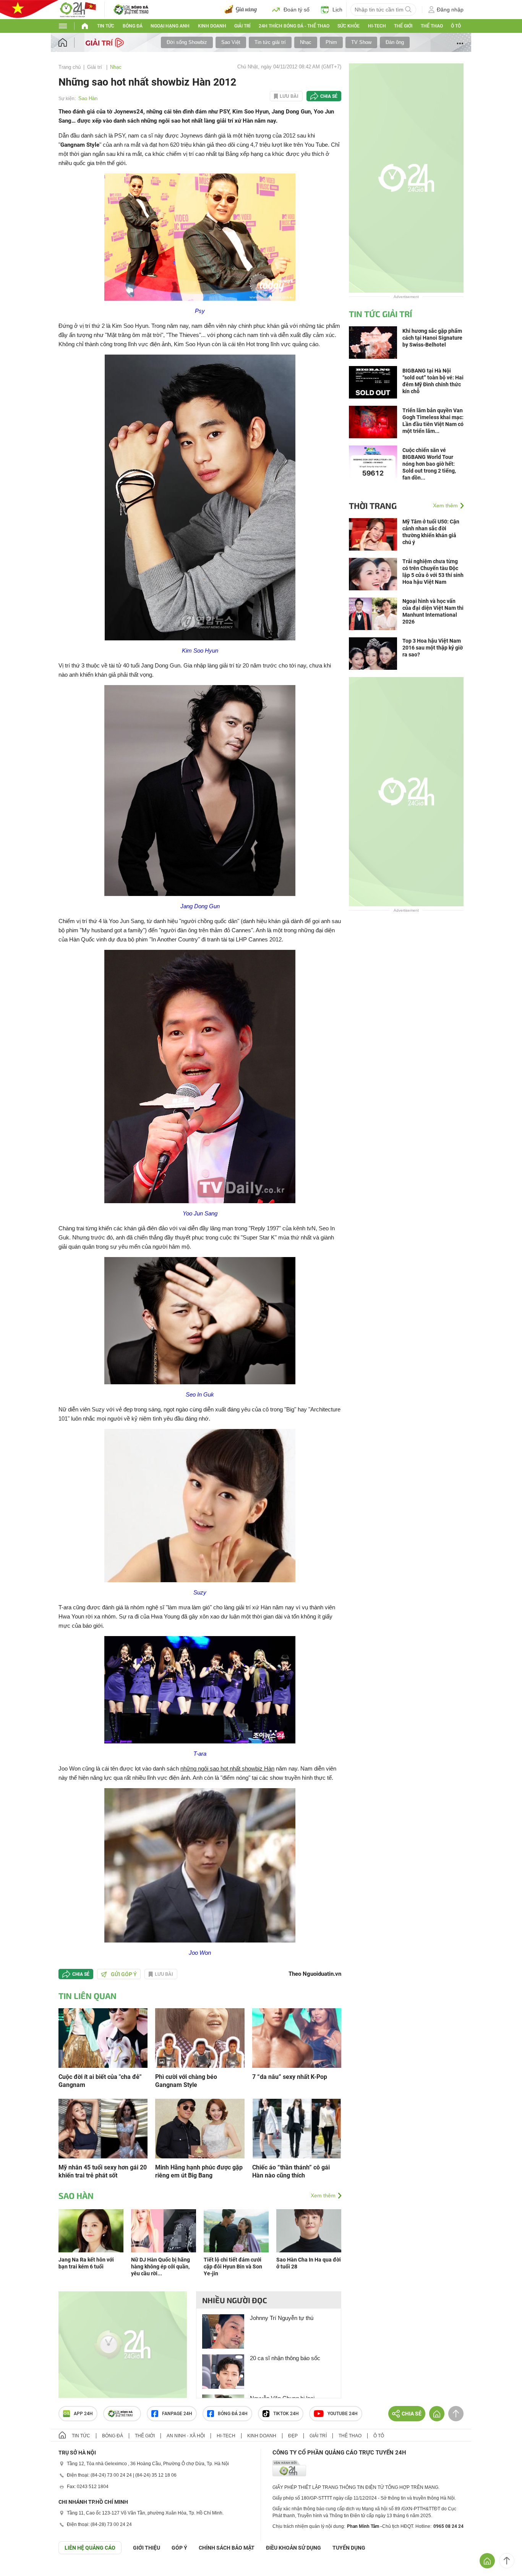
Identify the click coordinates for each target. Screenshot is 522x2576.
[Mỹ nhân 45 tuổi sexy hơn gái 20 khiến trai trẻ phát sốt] (103, 2128)
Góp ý (179, 2548)
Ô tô (456, 26)
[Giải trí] (106, 42)
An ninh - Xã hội (186, 2436)
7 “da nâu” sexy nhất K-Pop (290, 2077)
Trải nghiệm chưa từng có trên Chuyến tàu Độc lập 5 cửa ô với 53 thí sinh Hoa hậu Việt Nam (433, 572)
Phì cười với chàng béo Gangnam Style (186, 2081)
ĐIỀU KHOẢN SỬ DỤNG (293, 2548)
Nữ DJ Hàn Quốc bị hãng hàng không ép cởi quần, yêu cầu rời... (160, 2267)
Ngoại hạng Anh (170, 26)
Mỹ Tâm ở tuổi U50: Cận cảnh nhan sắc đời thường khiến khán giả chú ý (431, 532)
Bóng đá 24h (233, 2414)
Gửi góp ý (124, 1974)
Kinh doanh (212, 26)
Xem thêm (323, 2195)
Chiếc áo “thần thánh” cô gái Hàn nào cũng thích (291, 2171)
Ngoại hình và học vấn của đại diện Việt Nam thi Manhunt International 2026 (433, 611)
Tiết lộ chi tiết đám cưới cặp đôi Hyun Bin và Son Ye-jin (233, 2267)
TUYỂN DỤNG (349, 2548)
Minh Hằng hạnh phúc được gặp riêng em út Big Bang (199, 2171)
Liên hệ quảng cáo (90, 2548)
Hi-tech (377, 26)
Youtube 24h (343, 2414)
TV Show (361, 42)
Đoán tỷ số (297, 10)
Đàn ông (395, 42)
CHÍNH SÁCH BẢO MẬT (227, 2548)
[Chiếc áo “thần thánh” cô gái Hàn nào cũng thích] (297, 2128)
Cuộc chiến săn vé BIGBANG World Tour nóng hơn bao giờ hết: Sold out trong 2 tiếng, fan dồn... (429, 464)
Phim (331, 42)
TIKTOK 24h (286, 2414)
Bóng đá (133, 26)
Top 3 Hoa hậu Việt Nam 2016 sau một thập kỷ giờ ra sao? (433, 648)
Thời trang (373, 505)
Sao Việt (231, 42)
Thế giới (403, 26)
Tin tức (106, 26)
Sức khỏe (349, 26)
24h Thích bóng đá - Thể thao (294, 26)
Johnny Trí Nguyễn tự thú (282, 2318)
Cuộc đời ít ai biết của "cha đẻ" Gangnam (100, 2081)
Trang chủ (70, 67)
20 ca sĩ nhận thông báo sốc (285, 2358)
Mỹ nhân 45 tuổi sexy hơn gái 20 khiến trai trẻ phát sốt (103, 2171)
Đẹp (293, 2436)
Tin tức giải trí (270, 42)
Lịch (337, 10)
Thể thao (432, 26)
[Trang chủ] (70, 43)
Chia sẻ (329, 96)
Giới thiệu (147, 2548)
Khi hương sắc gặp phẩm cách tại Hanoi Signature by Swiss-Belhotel (432, 338)
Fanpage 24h (177, 2414)
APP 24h (83, 2414)
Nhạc (306, 42)
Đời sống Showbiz (187, 42)
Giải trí (242, 26)
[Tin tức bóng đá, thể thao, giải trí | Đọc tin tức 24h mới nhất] (78, 9)
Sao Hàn (88, 98)
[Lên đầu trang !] (507, 2561)
